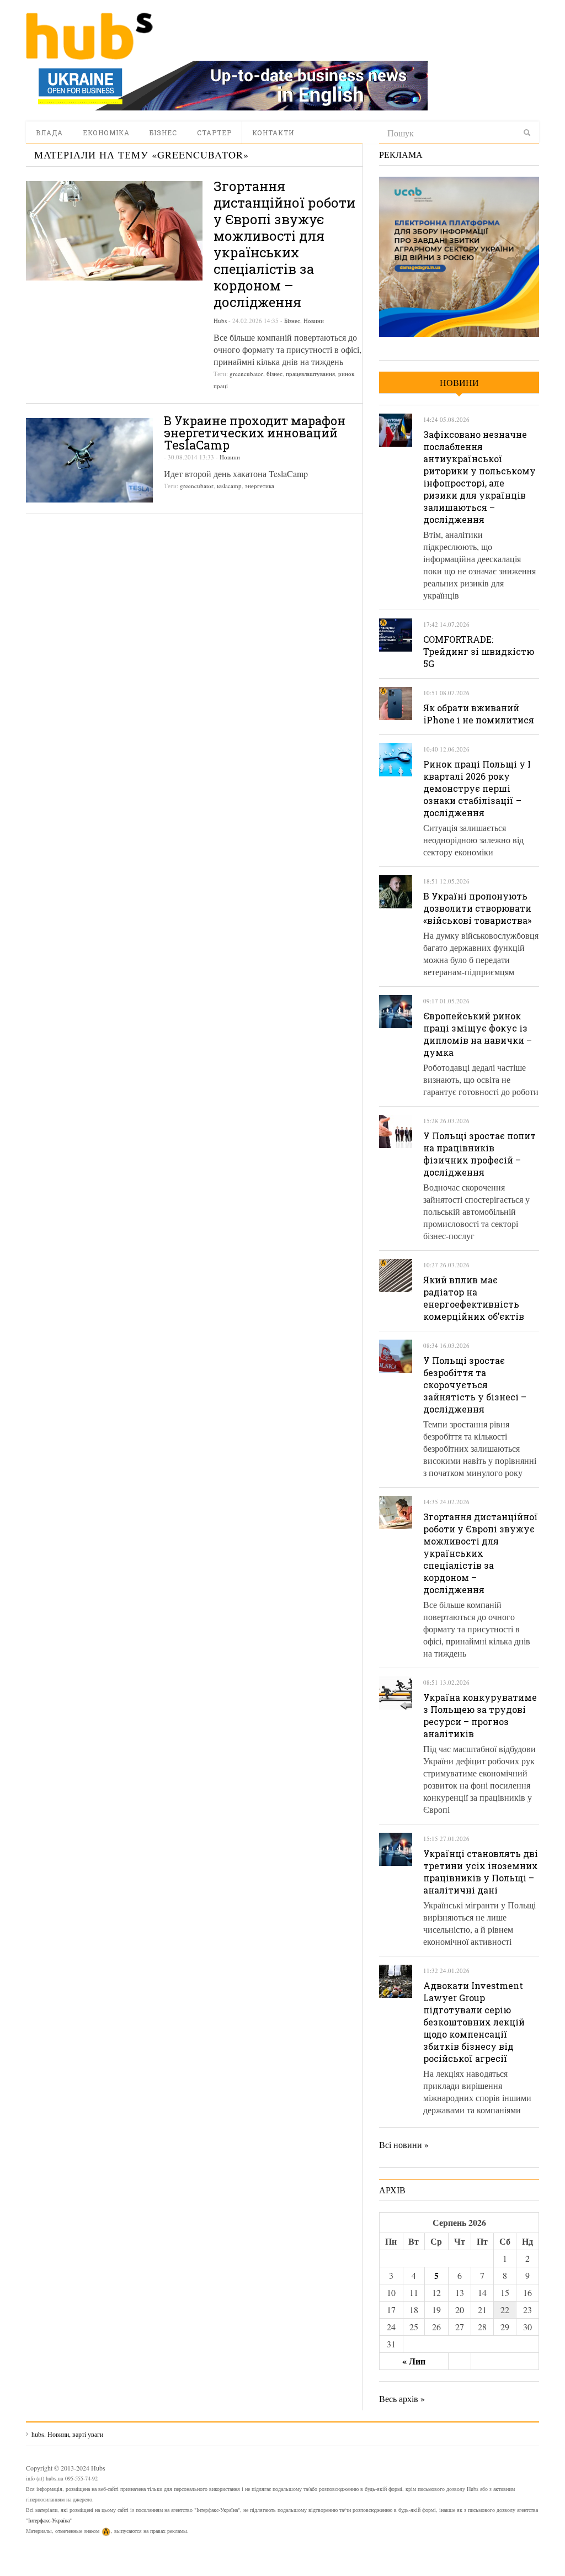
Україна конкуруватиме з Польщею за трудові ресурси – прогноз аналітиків (480, 1715)
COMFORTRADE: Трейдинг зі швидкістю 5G (479, 651)
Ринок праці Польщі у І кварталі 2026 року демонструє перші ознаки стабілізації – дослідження (477, 788)
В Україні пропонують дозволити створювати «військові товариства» (477, 908)
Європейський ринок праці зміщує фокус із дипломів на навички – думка (478, 1034)
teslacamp (229, 486)
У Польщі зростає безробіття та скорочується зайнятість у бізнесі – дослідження (475, 1385)
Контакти (273, 133)
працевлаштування (310, 374)
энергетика (260, 486)
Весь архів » (402, 2398)
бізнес (274, 374)
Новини (314, 321)
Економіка (106, 133)
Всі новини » (404, 2144)
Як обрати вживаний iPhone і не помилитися (479, 714)
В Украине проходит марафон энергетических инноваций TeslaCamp (255, 433)
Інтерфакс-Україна (49, 2520)
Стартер (214, 133)
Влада (49, 133)
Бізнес (163, 133)
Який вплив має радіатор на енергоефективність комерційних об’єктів (474, 1298)
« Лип (414, 2361)
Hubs (220, 321)
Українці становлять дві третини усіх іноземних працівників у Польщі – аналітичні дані (481, 1872)
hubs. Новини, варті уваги (89, 36)
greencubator (246, 374)
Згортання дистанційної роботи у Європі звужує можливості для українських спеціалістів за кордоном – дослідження (284, 244)
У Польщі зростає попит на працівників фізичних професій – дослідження (479, 1154)
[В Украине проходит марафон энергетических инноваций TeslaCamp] (89, 460)
